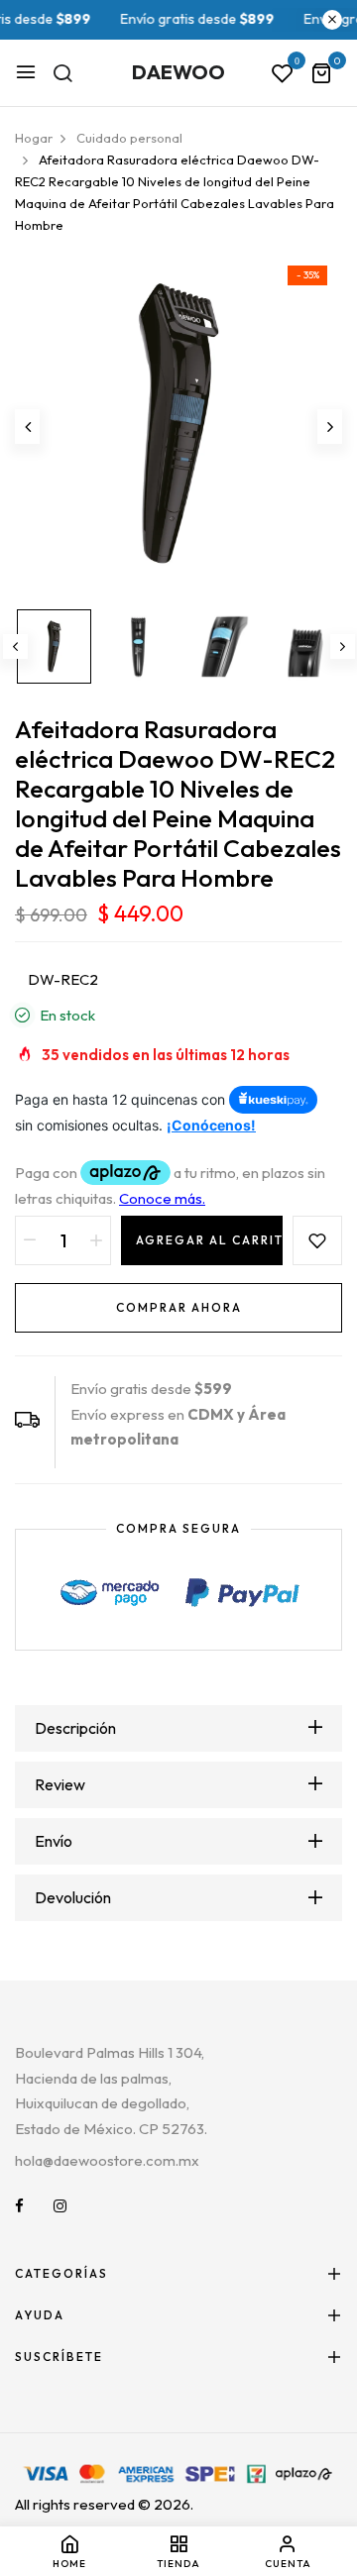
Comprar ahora (179, 1307)
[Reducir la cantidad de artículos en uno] (30, 1240)
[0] (321, 75)
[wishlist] (283, 74)
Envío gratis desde (174, 19)
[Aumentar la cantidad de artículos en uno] (96, 1240)
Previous (15, 646)
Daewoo (178, 72)
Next (343, 646)
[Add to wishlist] (317, 1240)
